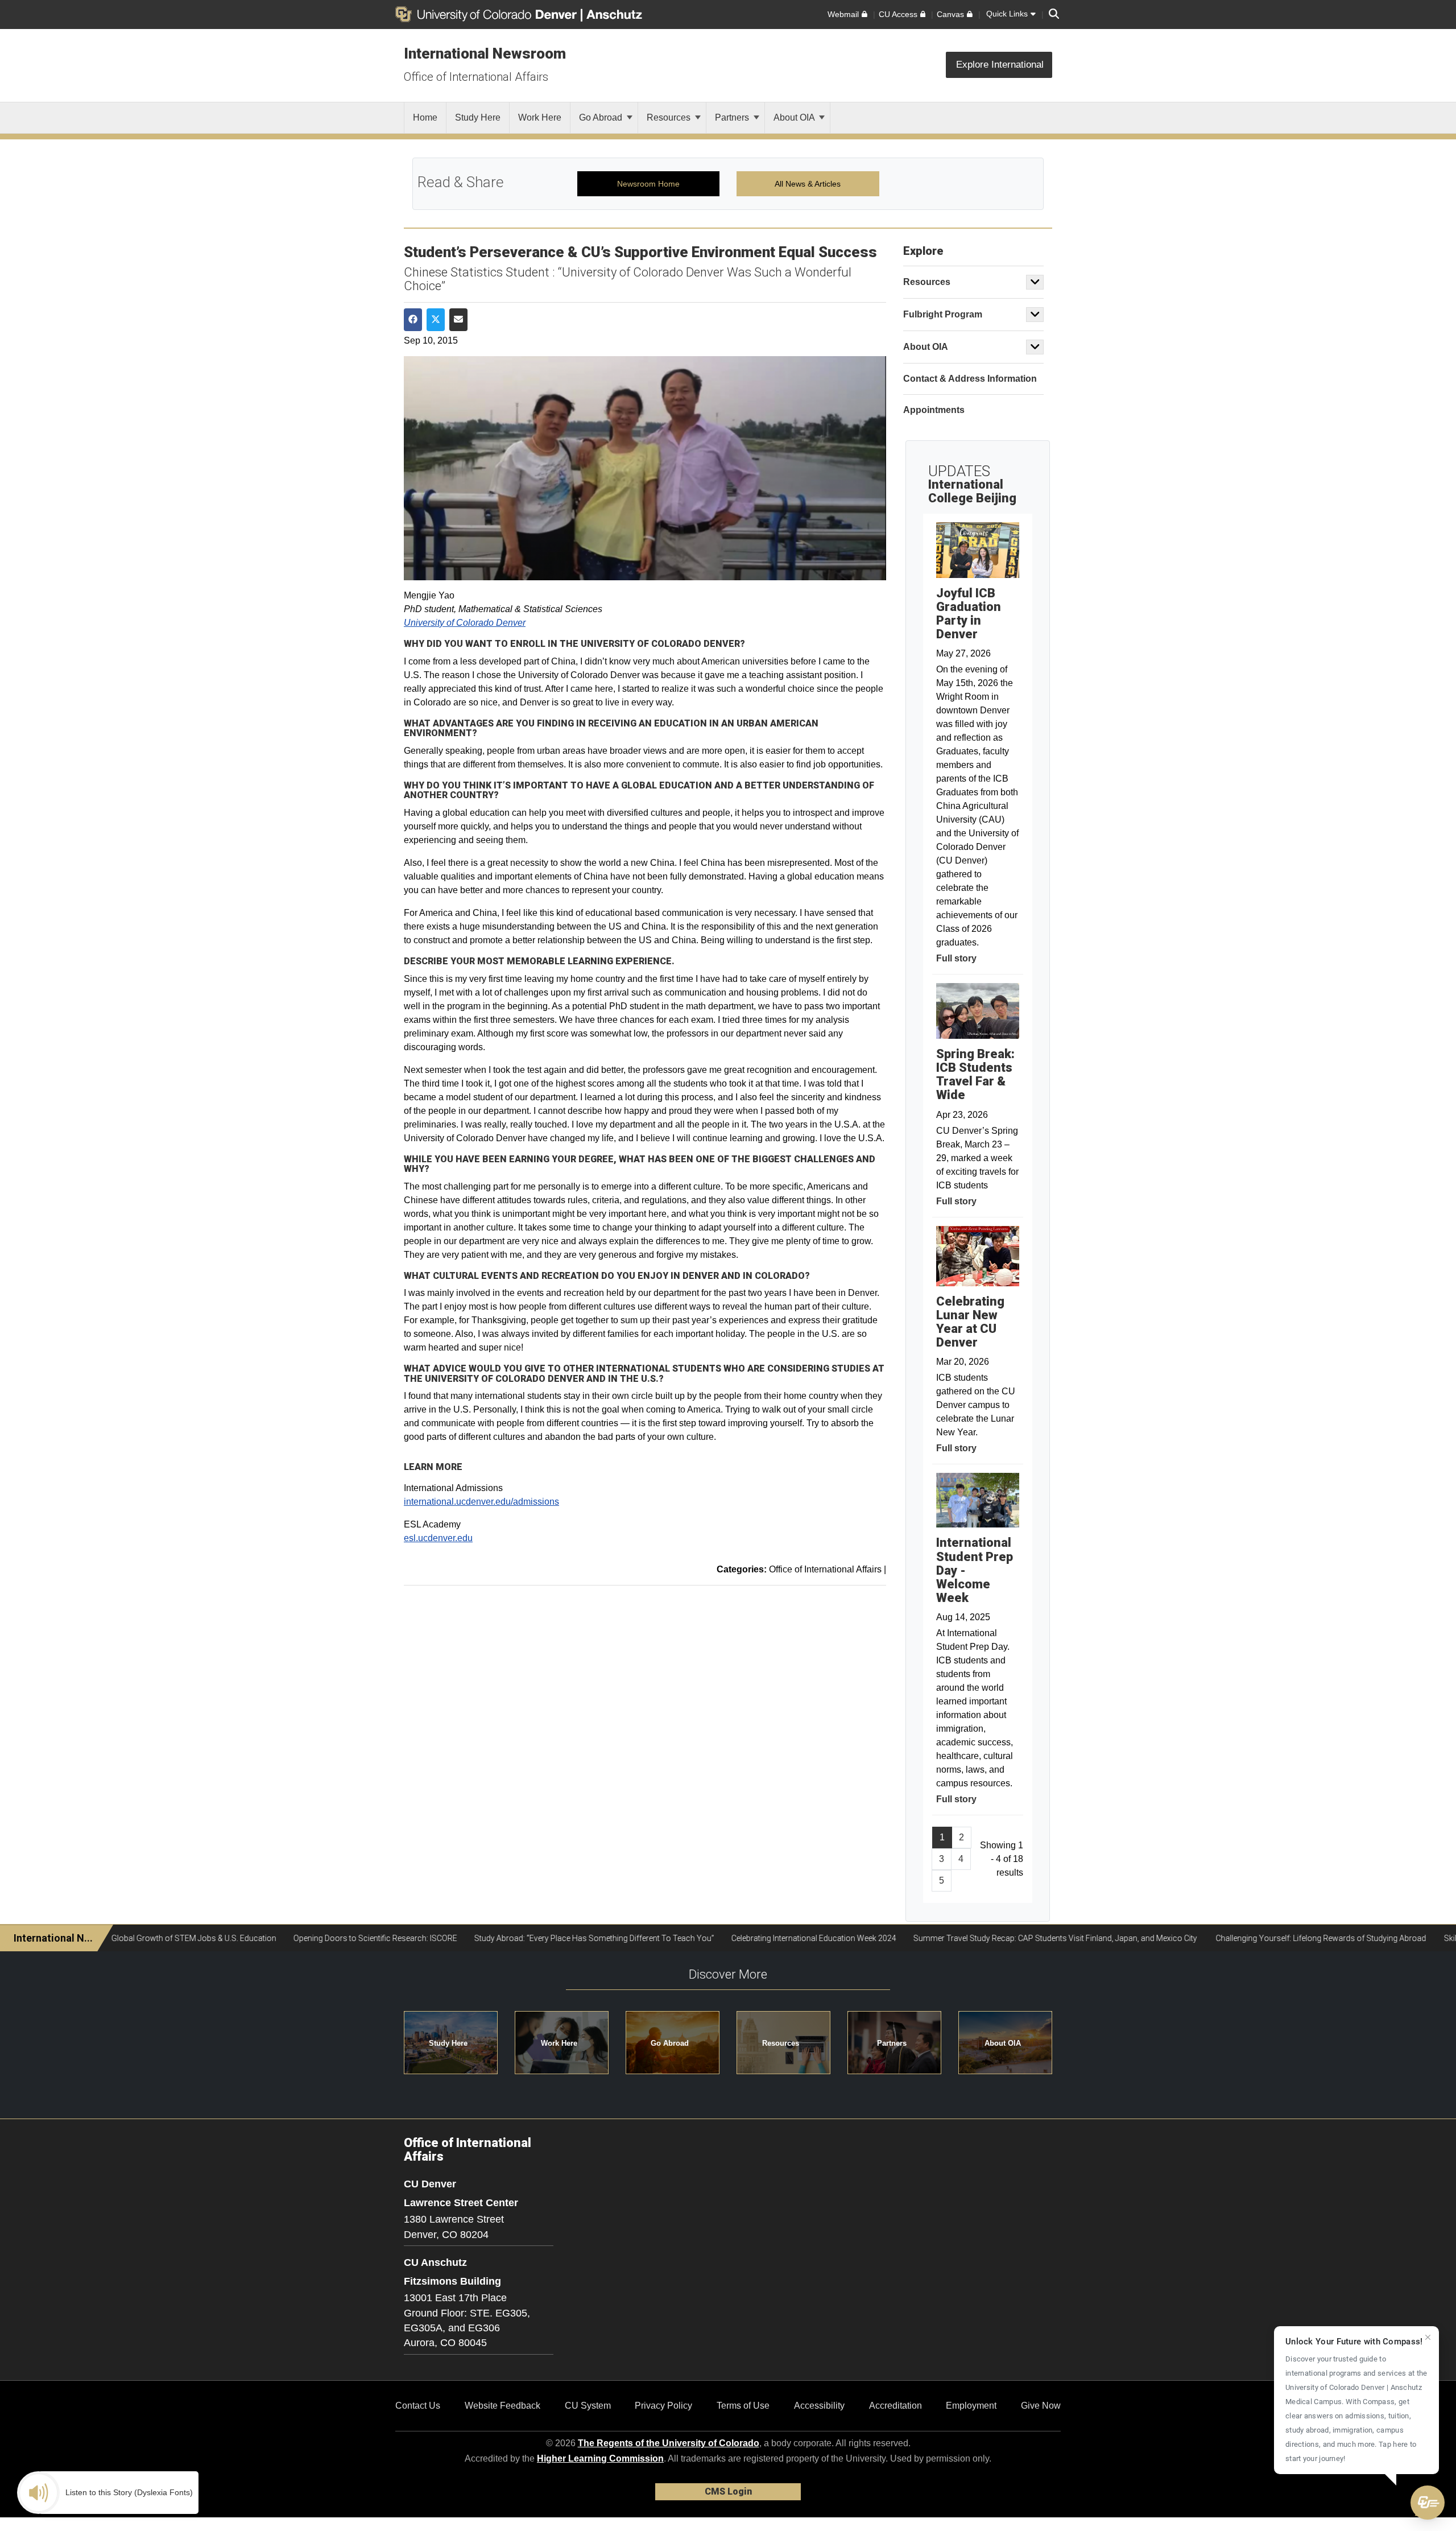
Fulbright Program (943, 314)
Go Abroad (602, 117)
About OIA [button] (1003, 2043)
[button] (1428, 2503)
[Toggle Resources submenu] (1035, 282)
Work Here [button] (559, 2043)
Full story (956, 958)
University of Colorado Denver (465, 623)
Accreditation (895, 2406)
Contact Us (418, 2406)
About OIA (795, 117)
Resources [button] (781, 2043)
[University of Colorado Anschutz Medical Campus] (615, 14)
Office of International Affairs (476, 77)
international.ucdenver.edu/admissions (481, 1502)
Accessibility (819, 2406)
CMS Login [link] (728, 2491)
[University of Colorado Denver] (488, 14)
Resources (670, 117)
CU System (588, 2406)
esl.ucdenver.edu (438, 1538)
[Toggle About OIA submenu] (1035, 347)
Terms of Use (743, 2406)
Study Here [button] (448, 2043)
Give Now (1041, 2406)
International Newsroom (485, 53)
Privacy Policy (663, 2406)
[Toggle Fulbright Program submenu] (1035, 315)
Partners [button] (892, 2043)
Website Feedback (502, 2406)
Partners (733, 117)
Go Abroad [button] (670, 2043)
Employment (971, 2406)
